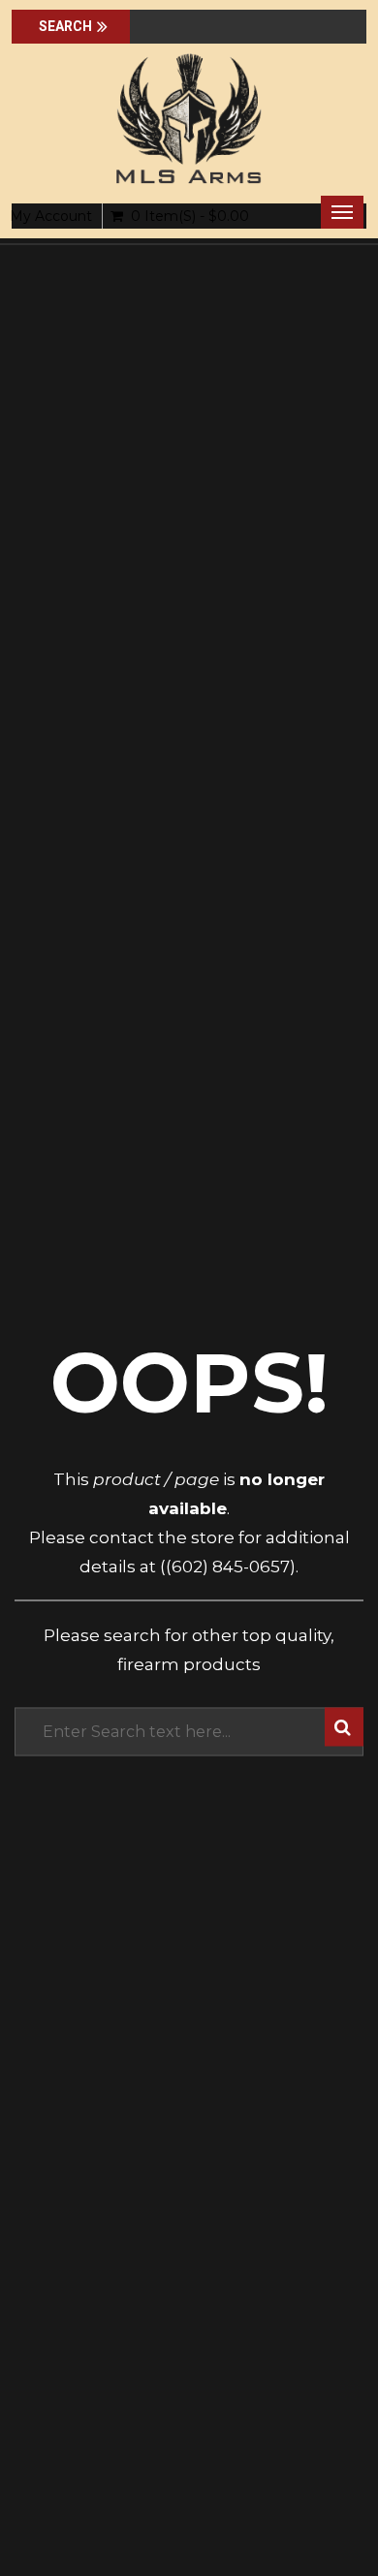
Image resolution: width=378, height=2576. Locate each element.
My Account (51, 216)
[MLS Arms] (189, 119)
